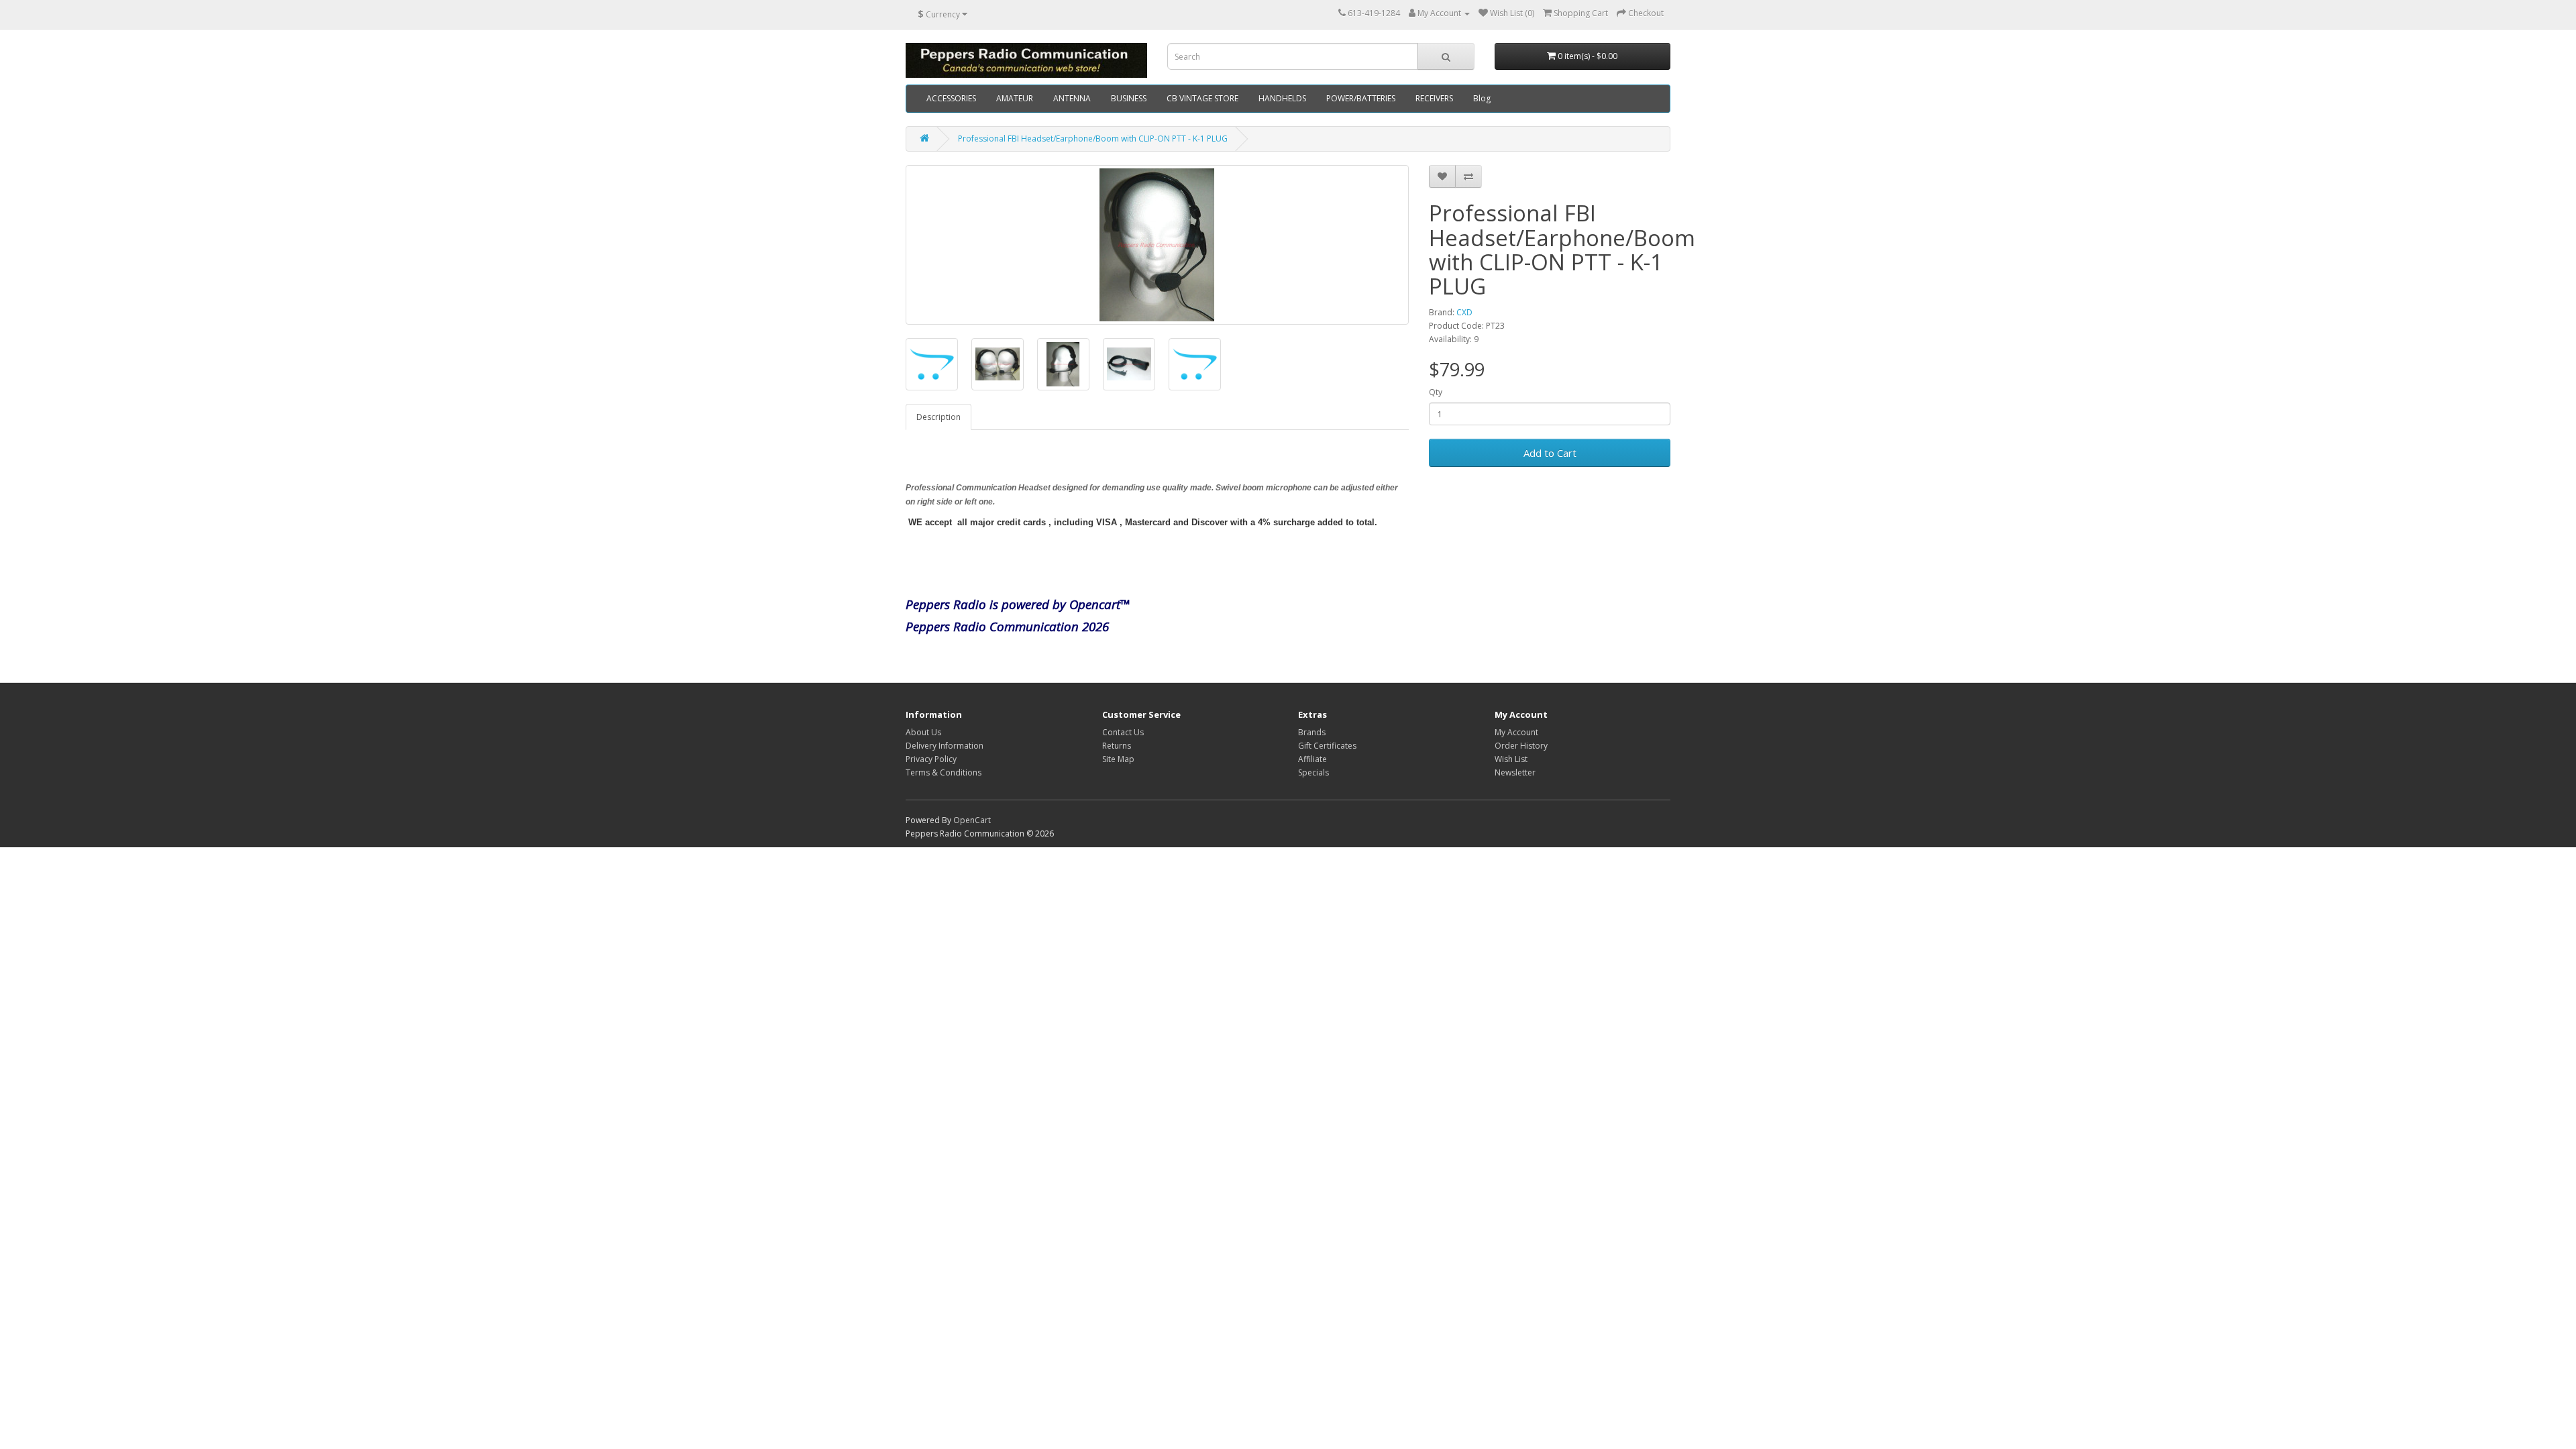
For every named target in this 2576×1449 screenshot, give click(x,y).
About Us (923, 732)
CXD (1464, 312)
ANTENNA (1072, 98)
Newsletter (1515, 772)
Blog (1482, 98)
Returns (1117, 746)
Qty (1436, 392)
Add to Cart (1550, 453)
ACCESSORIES (951, 98)
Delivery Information (945, 746)
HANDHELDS (1282, 98)
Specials (1313, 772)
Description (938, 417)
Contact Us (1123, 732)
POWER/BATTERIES (1361, 98)
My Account (1516, 732)
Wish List (1511, 759)
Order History (1521, 746)
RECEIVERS (1434, 98)
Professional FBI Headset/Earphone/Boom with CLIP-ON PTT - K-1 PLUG (1093, 139)
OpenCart (972, 820)
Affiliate (1312, 759)
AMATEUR (1015, 98)
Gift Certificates (1327, 746)
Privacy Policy (931, 759)
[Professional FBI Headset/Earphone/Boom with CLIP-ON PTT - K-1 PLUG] (1157, 245)
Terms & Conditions (944, 772)
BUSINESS (1129, 98)
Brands (1312, 732)
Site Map (1118, 759)
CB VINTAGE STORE (1202, 98)
